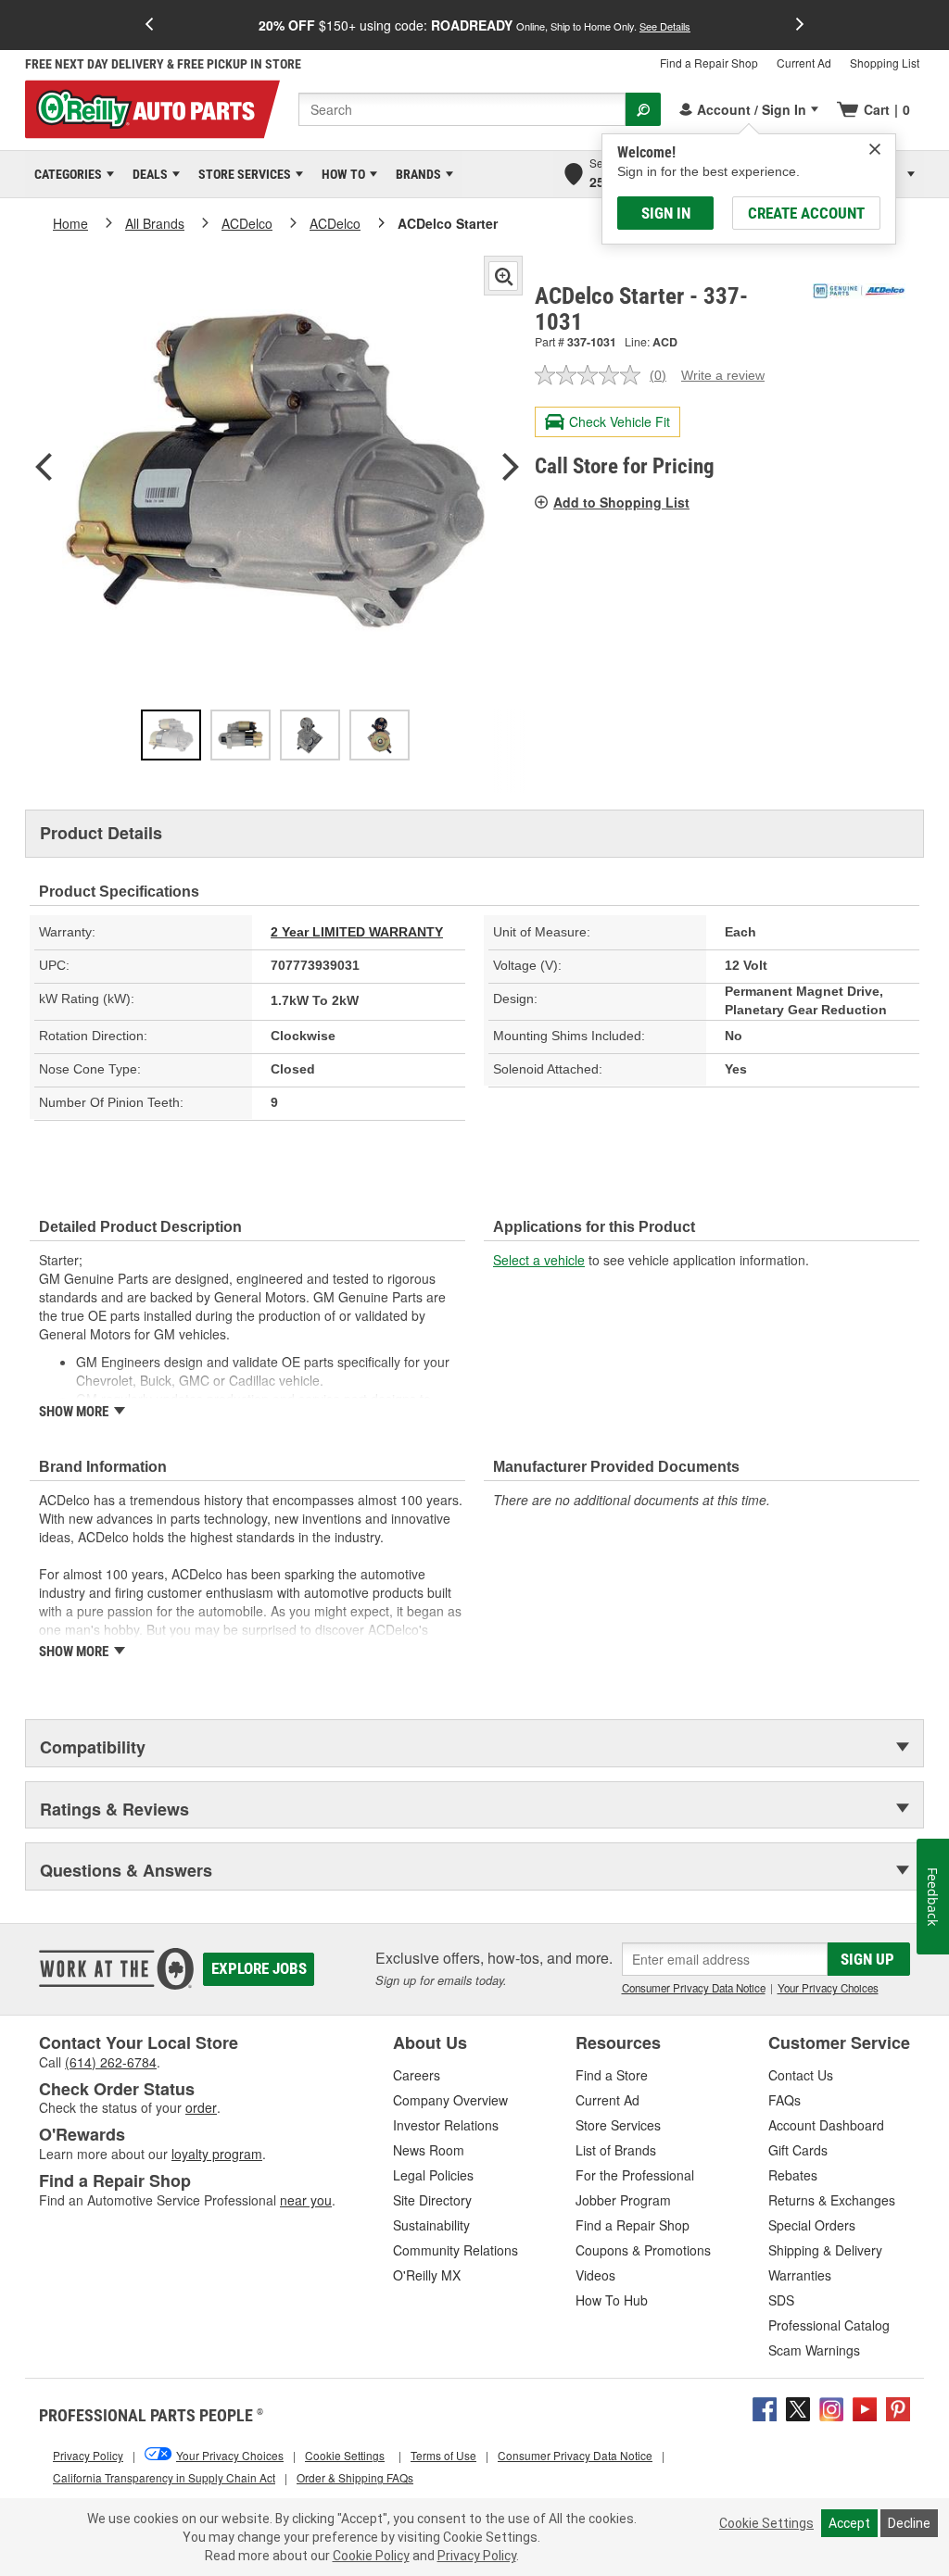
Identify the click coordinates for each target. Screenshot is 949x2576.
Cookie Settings (766, 2523)
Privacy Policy (477, 2556)
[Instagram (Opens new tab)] (831, 2406)
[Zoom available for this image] (503, 276)
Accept (849, 2523)
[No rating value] (592, 375)
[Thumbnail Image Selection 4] (380, 735)
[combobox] (462, 109)
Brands (415, 174)
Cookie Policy (371, 2556)
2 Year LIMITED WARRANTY (357, 932)
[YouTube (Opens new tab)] (865, 2406)
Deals (147, 174)
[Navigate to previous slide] (149, 25)
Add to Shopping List (621, 502)
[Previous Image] (44, 469)
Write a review (723, 375)
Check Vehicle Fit (620, 421)
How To (340, 174)
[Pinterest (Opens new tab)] (898, 2406)
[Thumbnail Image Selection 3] (310, 735)
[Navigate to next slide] (800, 25)
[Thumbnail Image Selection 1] (171, 735)
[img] (875, 149)
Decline (909, 2523)
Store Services (241, 174)
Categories (65, 174)
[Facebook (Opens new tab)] (765, 2406)
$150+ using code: (474, 25)
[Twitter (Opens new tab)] (798, 2406)
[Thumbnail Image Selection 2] (240, 735)
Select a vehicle (539, 1260)
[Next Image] (511, 469)
